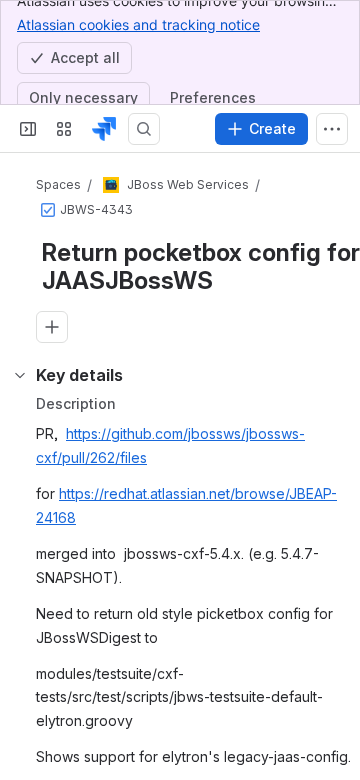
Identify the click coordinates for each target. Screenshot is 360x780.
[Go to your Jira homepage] (104, 129)
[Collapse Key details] (20, 375)
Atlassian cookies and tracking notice (138, 24)
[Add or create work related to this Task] (52, 327)
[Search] (144, 129)
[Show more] (332, 129)
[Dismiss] (332, 670)
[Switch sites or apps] (64, 129)
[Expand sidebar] (28, 129)
